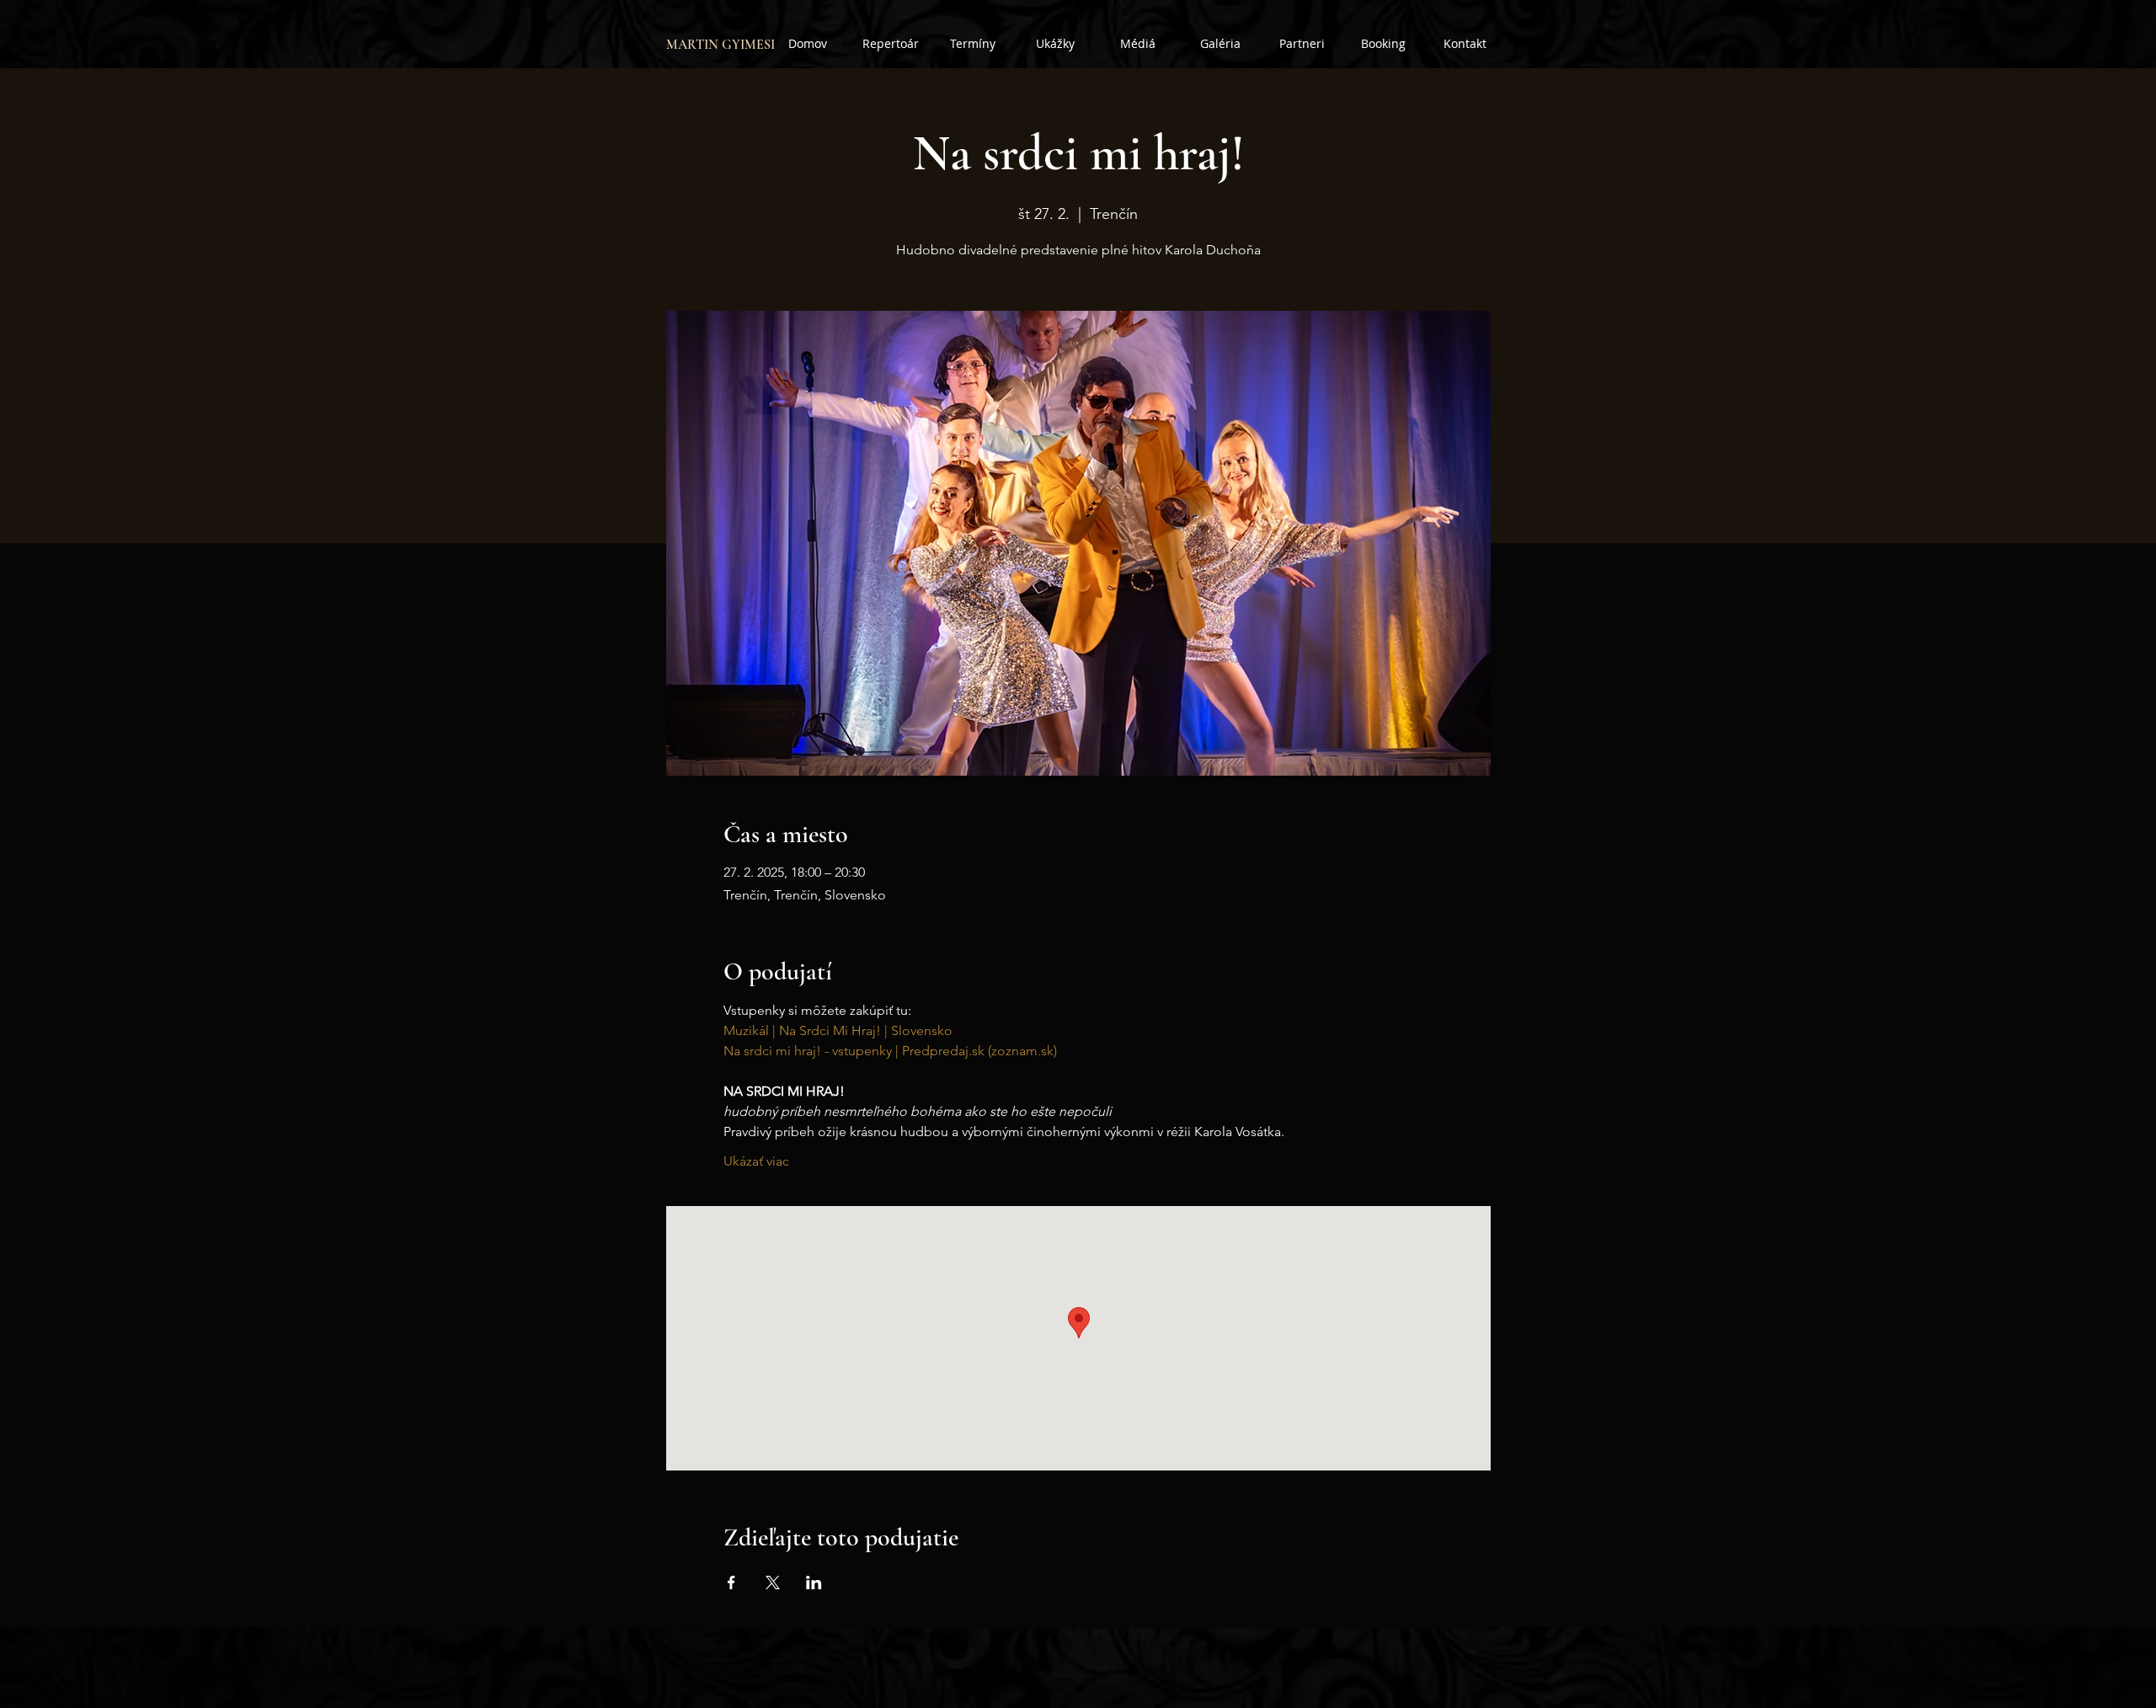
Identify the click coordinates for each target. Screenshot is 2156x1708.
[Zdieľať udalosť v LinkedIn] (814, 1583)
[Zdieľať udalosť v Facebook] (731, 1583)
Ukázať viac (756, 1161)
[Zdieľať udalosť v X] (773, 1583)
